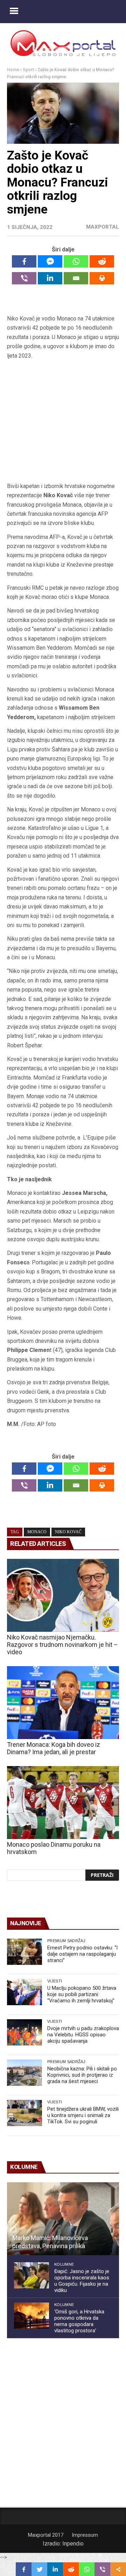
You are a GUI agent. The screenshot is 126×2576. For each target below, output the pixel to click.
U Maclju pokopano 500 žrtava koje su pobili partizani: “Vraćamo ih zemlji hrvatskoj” (82, 1994)
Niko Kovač (68, 1532)
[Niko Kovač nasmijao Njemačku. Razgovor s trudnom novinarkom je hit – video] (63, 1595)
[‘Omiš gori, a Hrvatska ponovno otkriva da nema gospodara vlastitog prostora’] (31, 2316)
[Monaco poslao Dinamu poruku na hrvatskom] (63, 1803)
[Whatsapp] (76, 261)
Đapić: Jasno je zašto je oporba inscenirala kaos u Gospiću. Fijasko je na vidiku (82, 2281)
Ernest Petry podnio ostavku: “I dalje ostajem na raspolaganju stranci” (82, 1954)
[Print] (102, 278)
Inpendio (73, 2544)
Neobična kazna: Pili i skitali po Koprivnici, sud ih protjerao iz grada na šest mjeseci (82, 2075)
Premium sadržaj (66, 1941)
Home (13, 70)
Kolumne (64, 2264)
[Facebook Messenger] (50, 261)
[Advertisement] (63, 421)
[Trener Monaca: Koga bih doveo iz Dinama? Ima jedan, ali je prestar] (63, 1703)
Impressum (85, 2535)
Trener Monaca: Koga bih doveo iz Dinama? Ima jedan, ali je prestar (54, 1748)
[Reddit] (102, 261)
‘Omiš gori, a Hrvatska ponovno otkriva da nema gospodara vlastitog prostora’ (79, 2321)
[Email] (76, 278)
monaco (37, 1532)
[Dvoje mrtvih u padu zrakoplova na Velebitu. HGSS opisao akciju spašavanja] (24, 2032)
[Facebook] (24, 261)
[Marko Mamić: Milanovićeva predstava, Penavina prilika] (63, 2219)
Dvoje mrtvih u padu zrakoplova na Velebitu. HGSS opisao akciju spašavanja (83, 2035)
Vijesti (55, 1981)
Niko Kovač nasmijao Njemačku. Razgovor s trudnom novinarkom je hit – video (62, 1645)
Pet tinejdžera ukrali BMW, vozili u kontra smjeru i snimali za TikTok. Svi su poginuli (83, 2115)
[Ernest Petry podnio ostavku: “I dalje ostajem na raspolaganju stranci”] (24, 1952)
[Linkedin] (50, 278)
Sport (28, 70)
